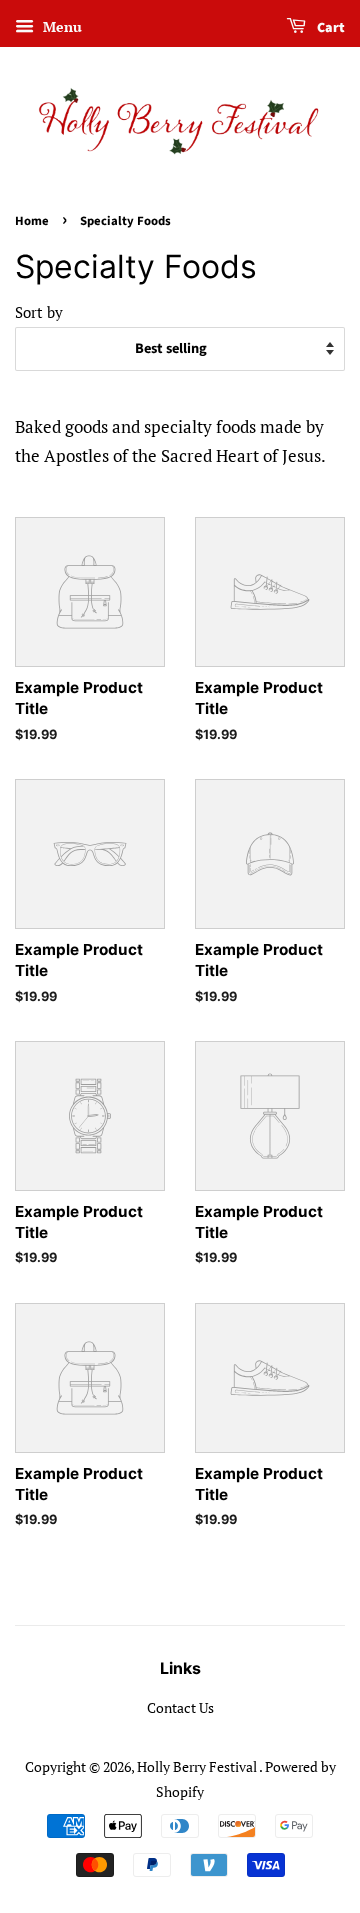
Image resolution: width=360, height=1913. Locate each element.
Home (32, 221)
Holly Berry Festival (198, 1766)
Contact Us (180, 1707)
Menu (60, 26)
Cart (329, 28)
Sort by (39, 312)
